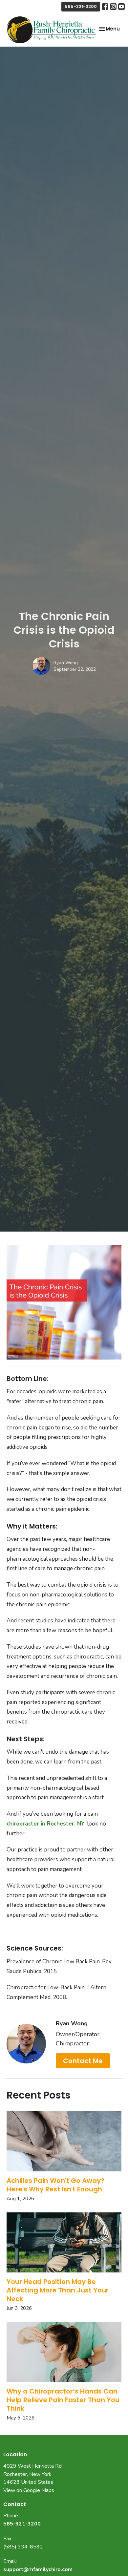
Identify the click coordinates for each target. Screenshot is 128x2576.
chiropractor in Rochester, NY (46, 1824)
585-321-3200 (81, 6)
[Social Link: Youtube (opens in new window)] (121, 7)
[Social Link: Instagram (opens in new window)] (113, 7)
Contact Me (83, 2061)
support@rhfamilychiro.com (38, 2569)
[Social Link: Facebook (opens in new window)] (105, 7)
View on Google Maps (29, 2490)
